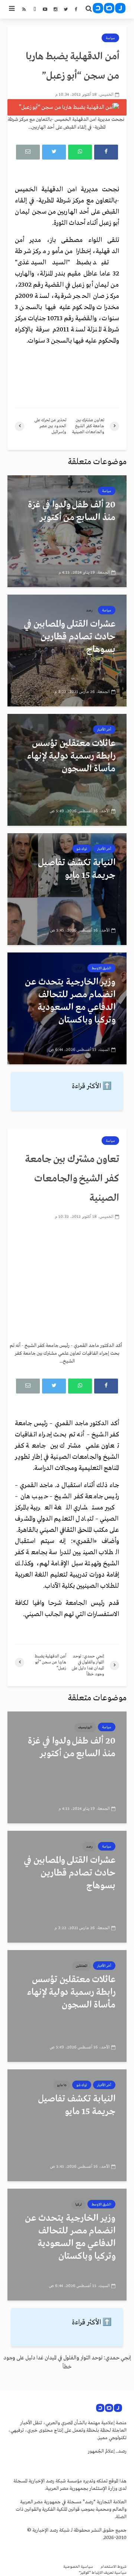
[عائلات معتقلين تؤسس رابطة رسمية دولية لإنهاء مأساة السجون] (67, 770)
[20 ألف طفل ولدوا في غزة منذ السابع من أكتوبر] (67, 531)
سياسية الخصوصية (78, 2567)
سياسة (110, 38)
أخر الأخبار (104, 730)
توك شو (82, 849)
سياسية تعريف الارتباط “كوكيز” (103, 2573)
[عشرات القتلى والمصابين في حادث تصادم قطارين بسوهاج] (67, 651)
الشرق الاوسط (101, 968)
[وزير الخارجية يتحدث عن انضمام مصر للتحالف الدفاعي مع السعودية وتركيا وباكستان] (67, 1008)
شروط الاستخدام (114, 2567)
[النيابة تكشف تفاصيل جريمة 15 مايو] (67, 889)
